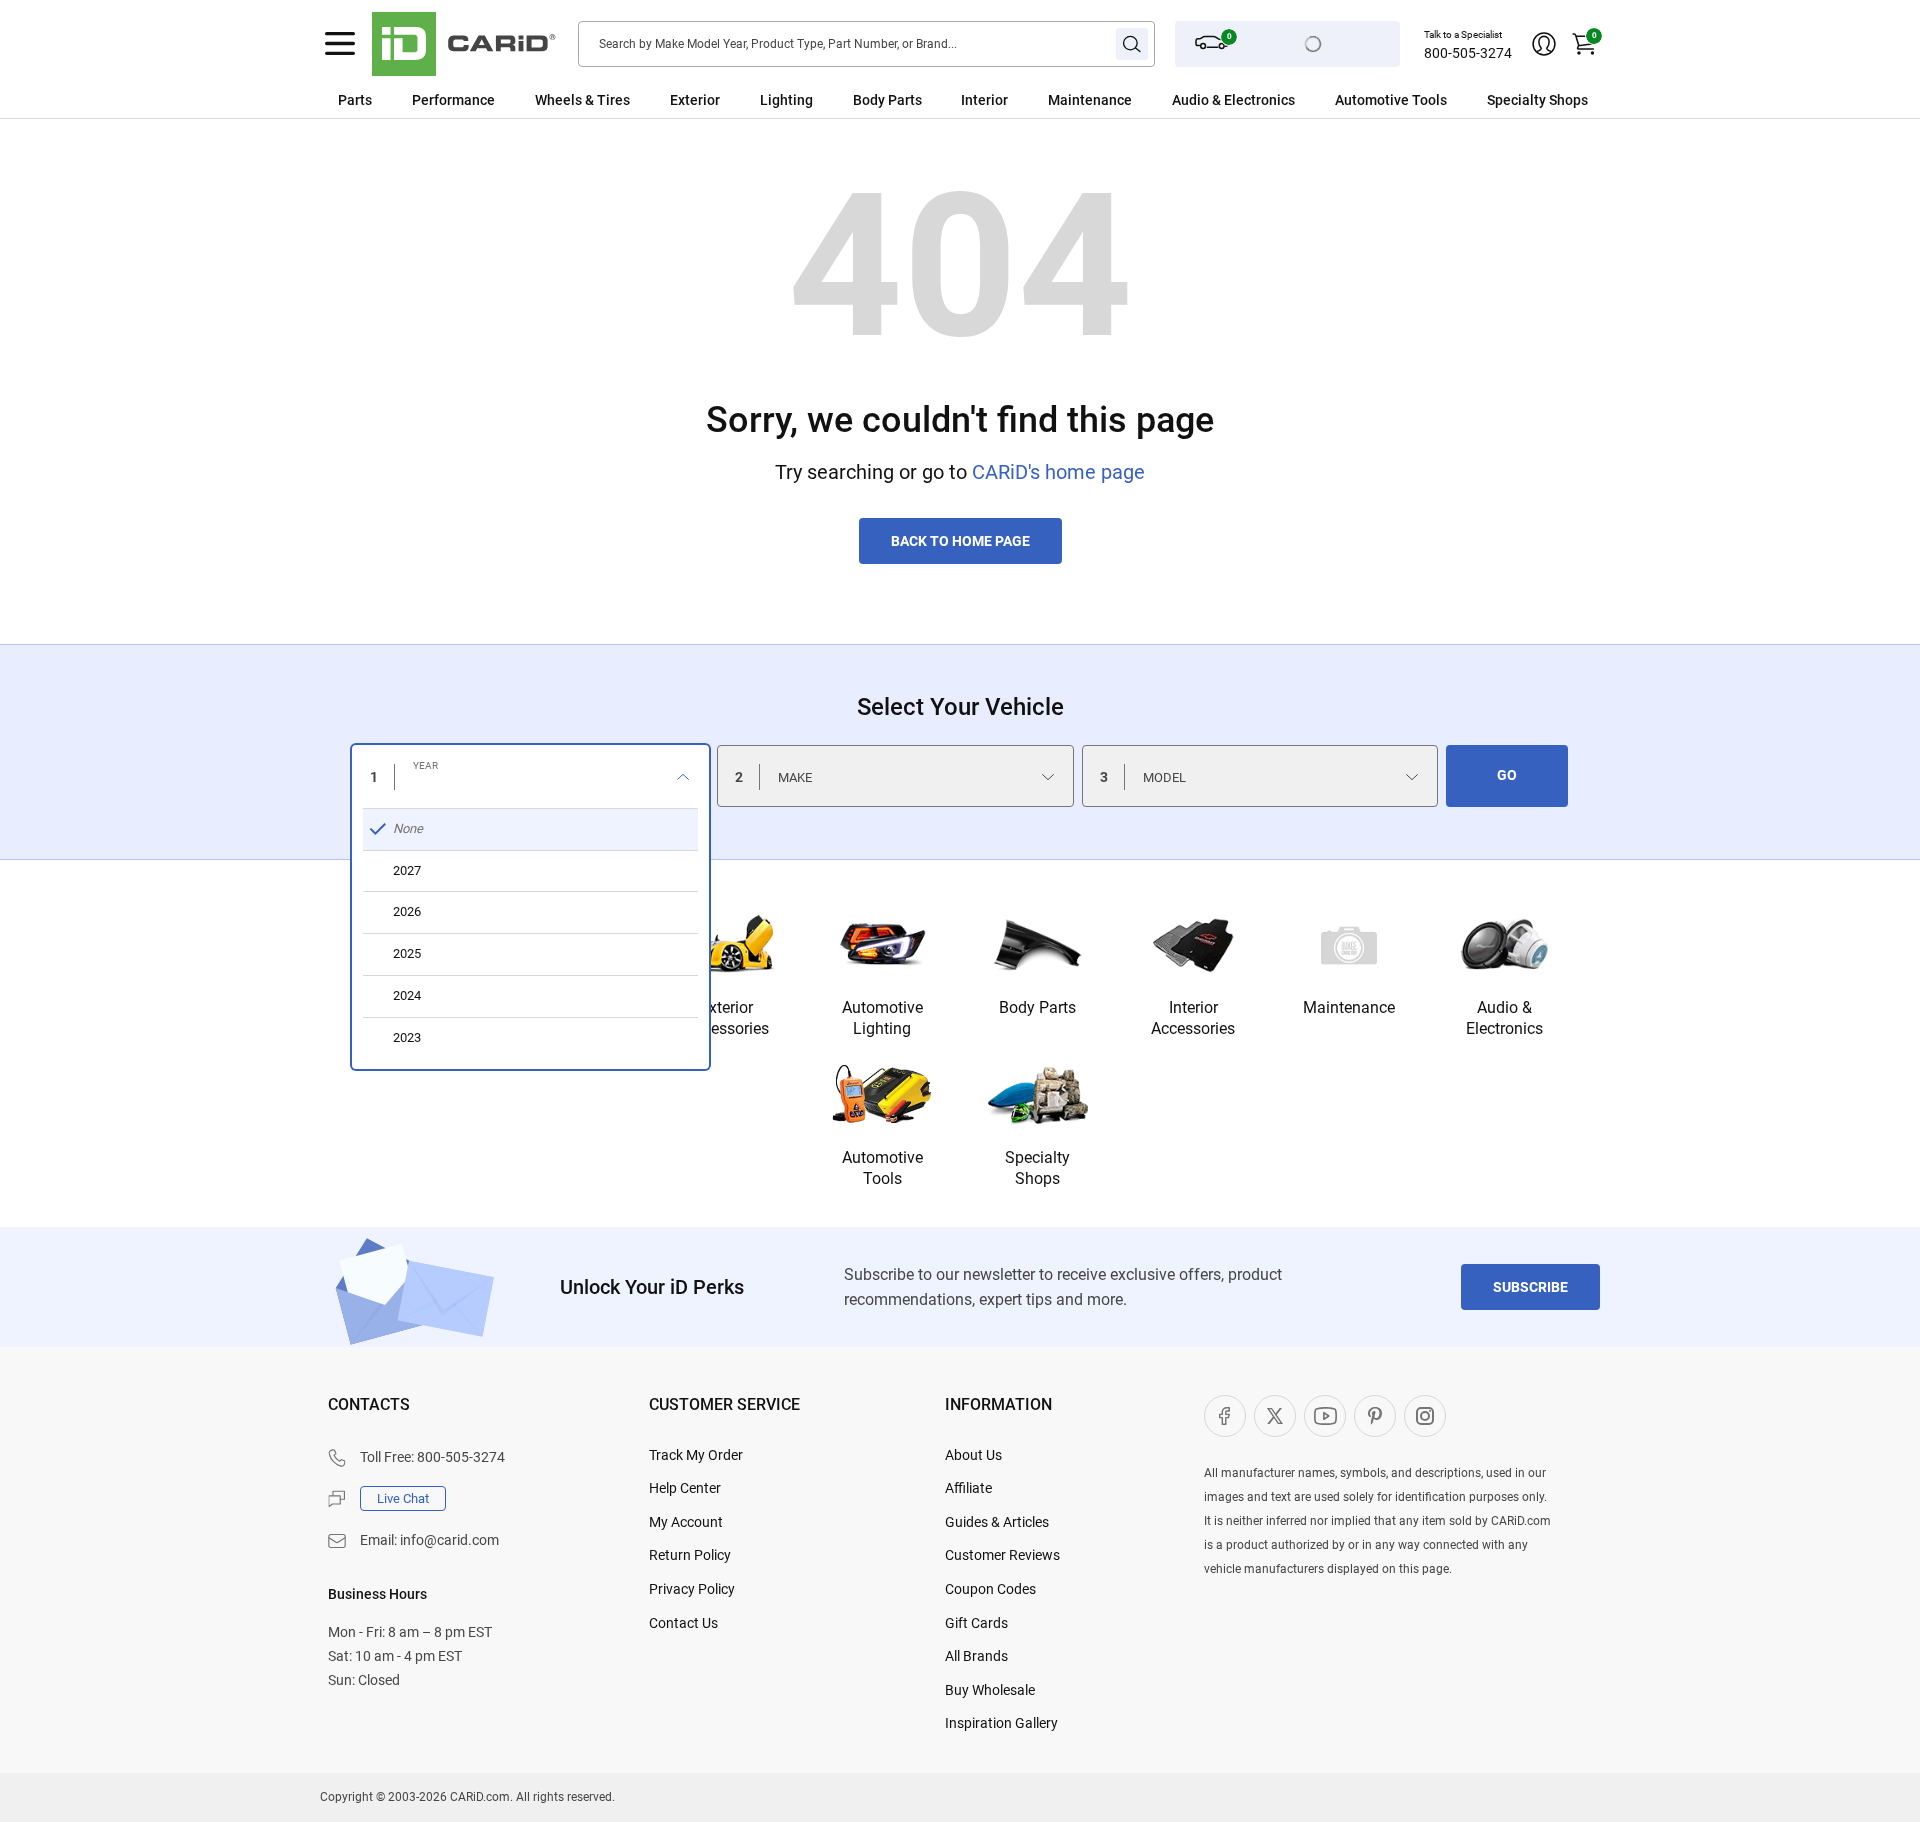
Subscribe (1530, 1287)
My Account (686, 1522)
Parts (355, 100)
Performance (453, 100)
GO (1507, 775)
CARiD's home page (1058, 472)
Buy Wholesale (990, 1690)
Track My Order (696, 1455)
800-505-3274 (1468, 53)
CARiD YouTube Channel (1325, 1416)
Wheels (558, 100)
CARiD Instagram (1425, 1416)
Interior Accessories (1193, 1018)
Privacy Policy (692, 1589)
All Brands (976, 1656)
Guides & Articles (997, 1522)
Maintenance (1090, 100)
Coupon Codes (990, 1589)
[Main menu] (340, 44)
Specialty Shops (1037, 1168)
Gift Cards (976, 1623)
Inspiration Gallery (1001, 1723)
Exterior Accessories (727, 1018)
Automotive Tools (882, 1168)
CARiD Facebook (1225, 1416)
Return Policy (690, 1555)
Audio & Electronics (1504, 1018)
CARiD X (1275, 1416)
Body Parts (887, 100)
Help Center (685, 1488)
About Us (973, 1455)
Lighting (786, 100)
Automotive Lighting (882, 1018)
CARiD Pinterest (1375, 1416)
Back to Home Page (960, 541)
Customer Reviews (1002, 1555)
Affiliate (968, 1488)
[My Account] (1544, 44)
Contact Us (683, 1623)
